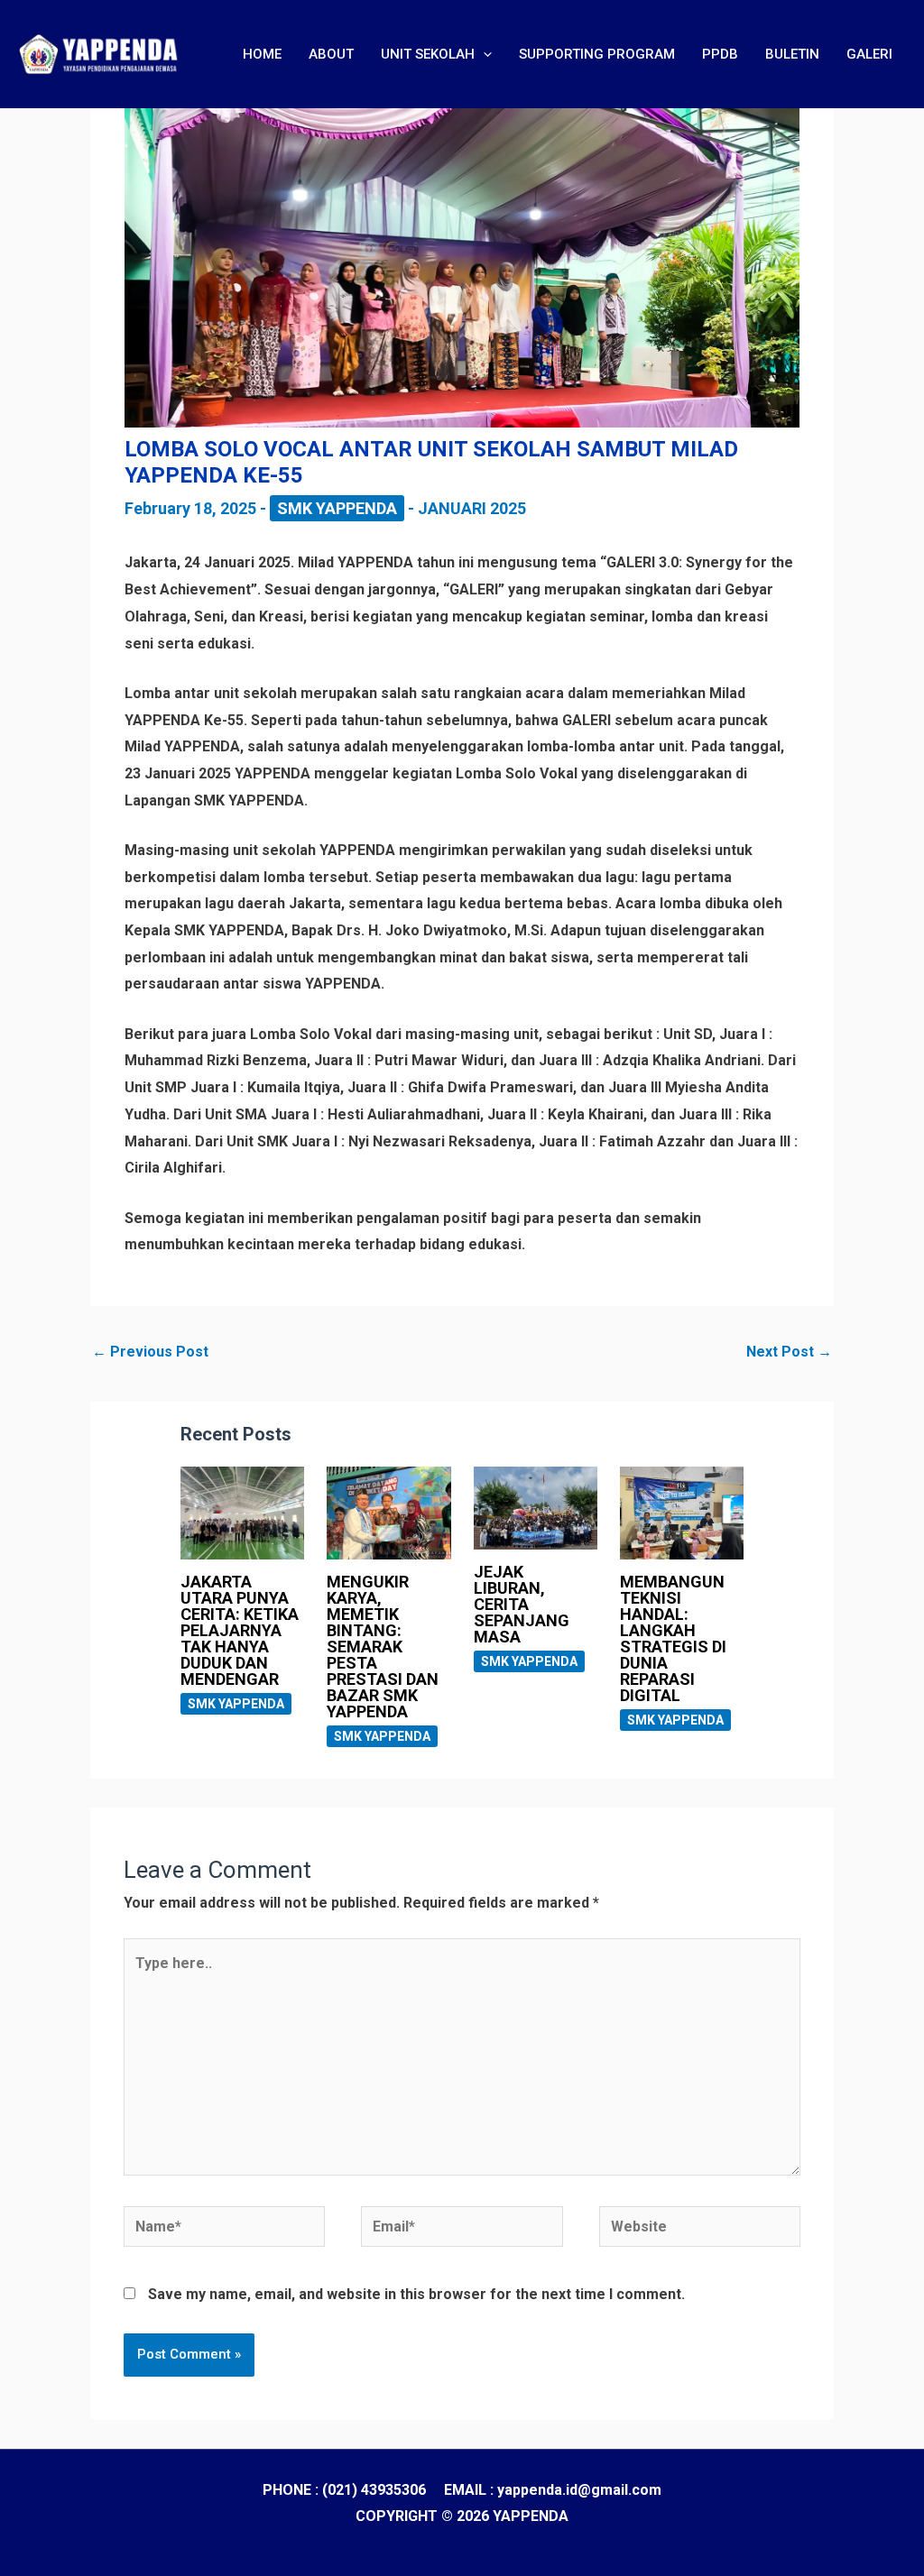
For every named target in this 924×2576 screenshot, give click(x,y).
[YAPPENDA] (99, 53)
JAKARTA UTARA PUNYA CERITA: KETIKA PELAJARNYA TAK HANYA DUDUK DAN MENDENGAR (240, 1630)
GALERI (869, 54)
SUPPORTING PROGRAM (597, 54)
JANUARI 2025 (472, 508)
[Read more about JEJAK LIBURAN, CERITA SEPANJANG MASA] (536, 1507)
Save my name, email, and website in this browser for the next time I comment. (416, 2294)
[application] (483, 54)
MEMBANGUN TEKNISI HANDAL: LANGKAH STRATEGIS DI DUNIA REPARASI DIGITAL (673, 1638)
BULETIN (792, 54)
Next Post (789, 1352)
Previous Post (150, 1352)
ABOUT (331, 54)
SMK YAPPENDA (337, 508)
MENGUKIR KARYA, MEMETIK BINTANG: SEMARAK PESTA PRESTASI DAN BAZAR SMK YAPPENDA (383, 1647)
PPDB (720, 54)
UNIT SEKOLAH (428, 54)
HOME (262, 54)
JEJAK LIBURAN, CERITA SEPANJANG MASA (522, 1604)
